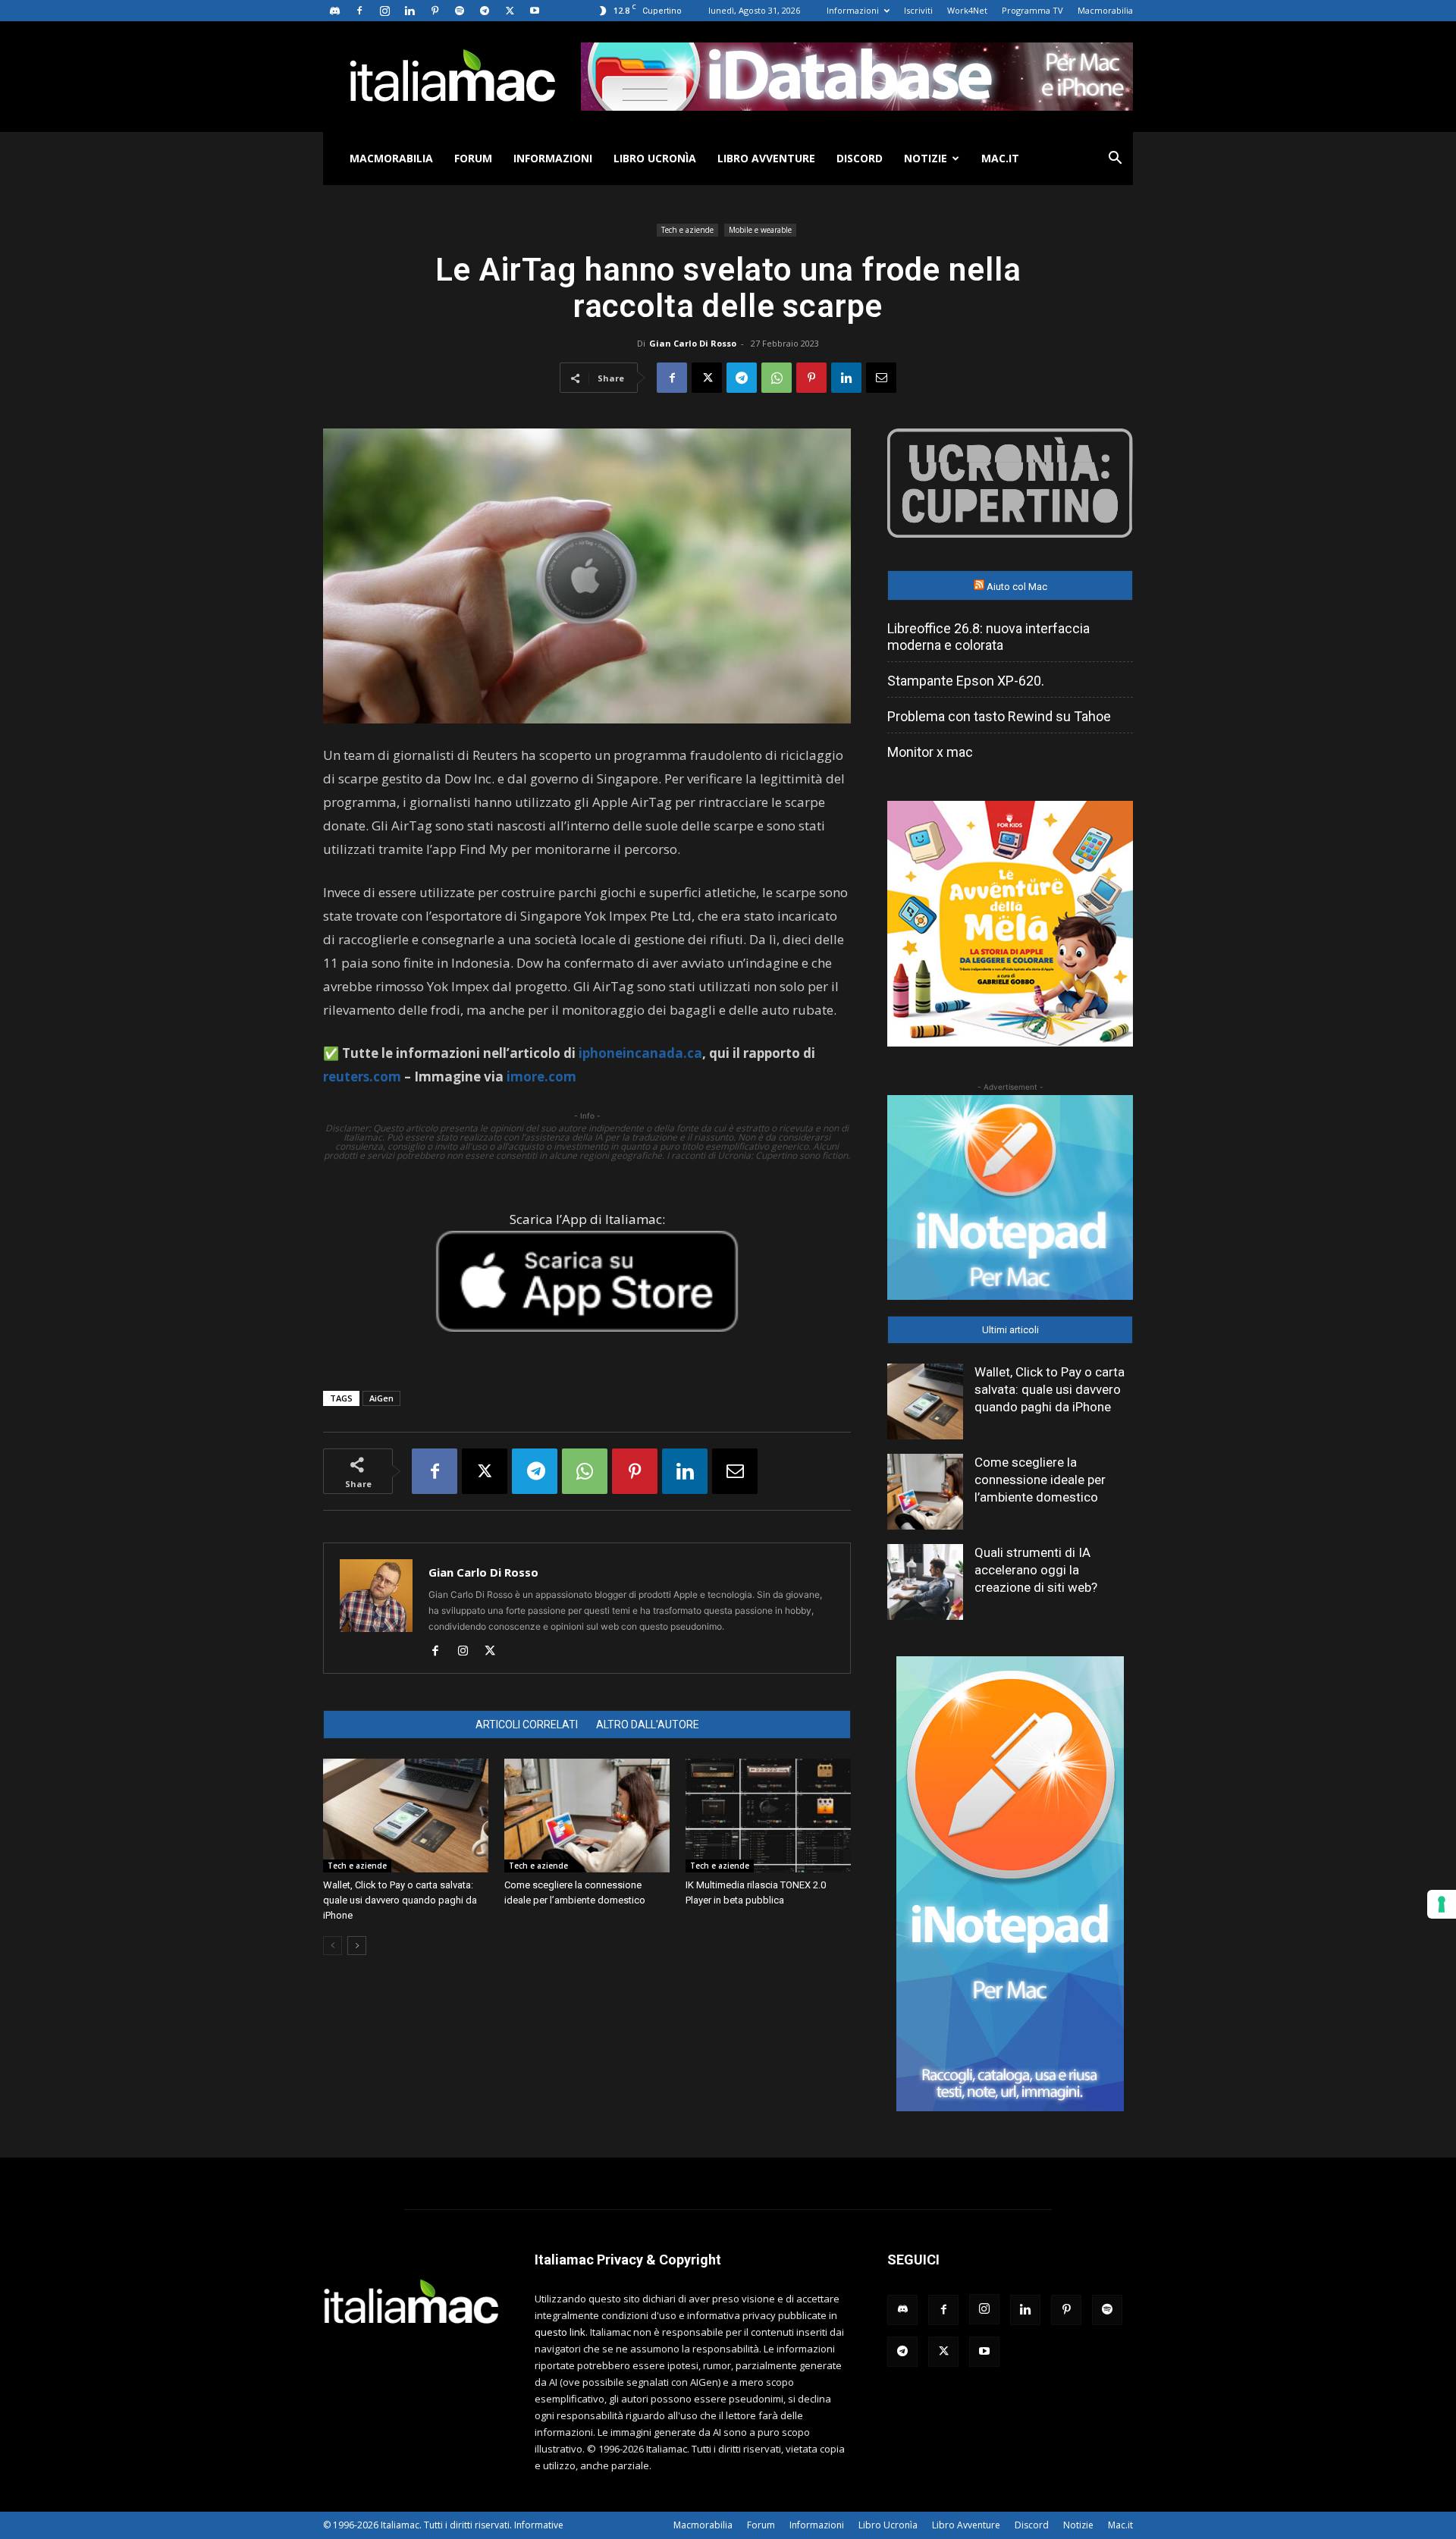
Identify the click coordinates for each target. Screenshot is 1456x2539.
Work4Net (967, 10)
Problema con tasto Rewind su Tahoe (999, 716)
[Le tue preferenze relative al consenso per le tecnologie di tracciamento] (1442, 1904)
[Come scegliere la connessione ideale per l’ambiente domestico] (587, 1816)
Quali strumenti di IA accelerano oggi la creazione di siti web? (1036, 1570)
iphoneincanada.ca (640, 1053)
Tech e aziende (687, 230)
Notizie (926, 158)
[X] (510, 11)
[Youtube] (535, 11)
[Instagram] (384, 11)
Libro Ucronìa (655, 158)
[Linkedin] (409, 11)
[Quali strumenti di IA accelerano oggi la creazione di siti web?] (925, 1582)
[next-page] (357, 1946)
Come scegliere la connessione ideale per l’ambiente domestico (1040, 1480)
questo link (560, 2332)
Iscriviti (918, 10)
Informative (539, 2525)
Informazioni (853, 10)
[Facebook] (359, 11)
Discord (860, 158)
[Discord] (334, 11)
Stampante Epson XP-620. (966, 681)
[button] (1115, 160)
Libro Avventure (766, 158)
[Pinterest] (435, 11)
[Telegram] (485, 11)
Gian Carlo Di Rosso (693, 343)
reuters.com (362, 1076)
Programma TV (1032, 10)
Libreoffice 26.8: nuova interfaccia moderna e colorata (988, 637)
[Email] (881, 378)
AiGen (381, 1398)
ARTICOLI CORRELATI (527, 1725)
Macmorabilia (1105, 10)
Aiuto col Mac (1017, 587)
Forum (473, 158)
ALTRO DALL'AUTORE (648, 1725)
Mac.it (1000, 158)
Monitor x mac (930, 752)
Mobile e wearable (760, 230)
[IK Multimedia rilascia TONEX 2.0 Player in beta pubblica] (768, 1816)
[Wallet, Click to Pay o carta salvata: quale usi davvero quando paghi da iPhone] (406, 1816)
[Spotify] (460, 11)
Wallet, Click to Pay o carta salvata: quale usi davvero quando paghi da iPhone (400, 1900)
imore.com (541, 1076)
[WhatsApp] (777, 378)
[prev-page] (333, 1946)
